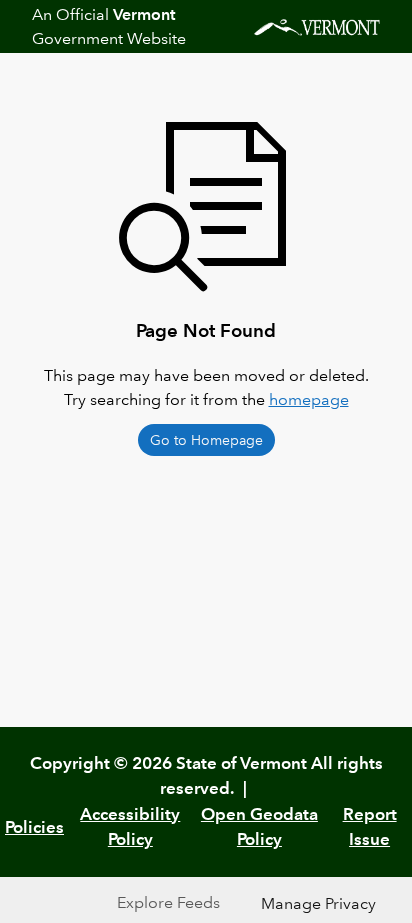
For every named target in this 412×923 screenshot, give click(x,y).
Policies (34, 827)
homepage (309, 399)
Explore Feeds (168, 902)
